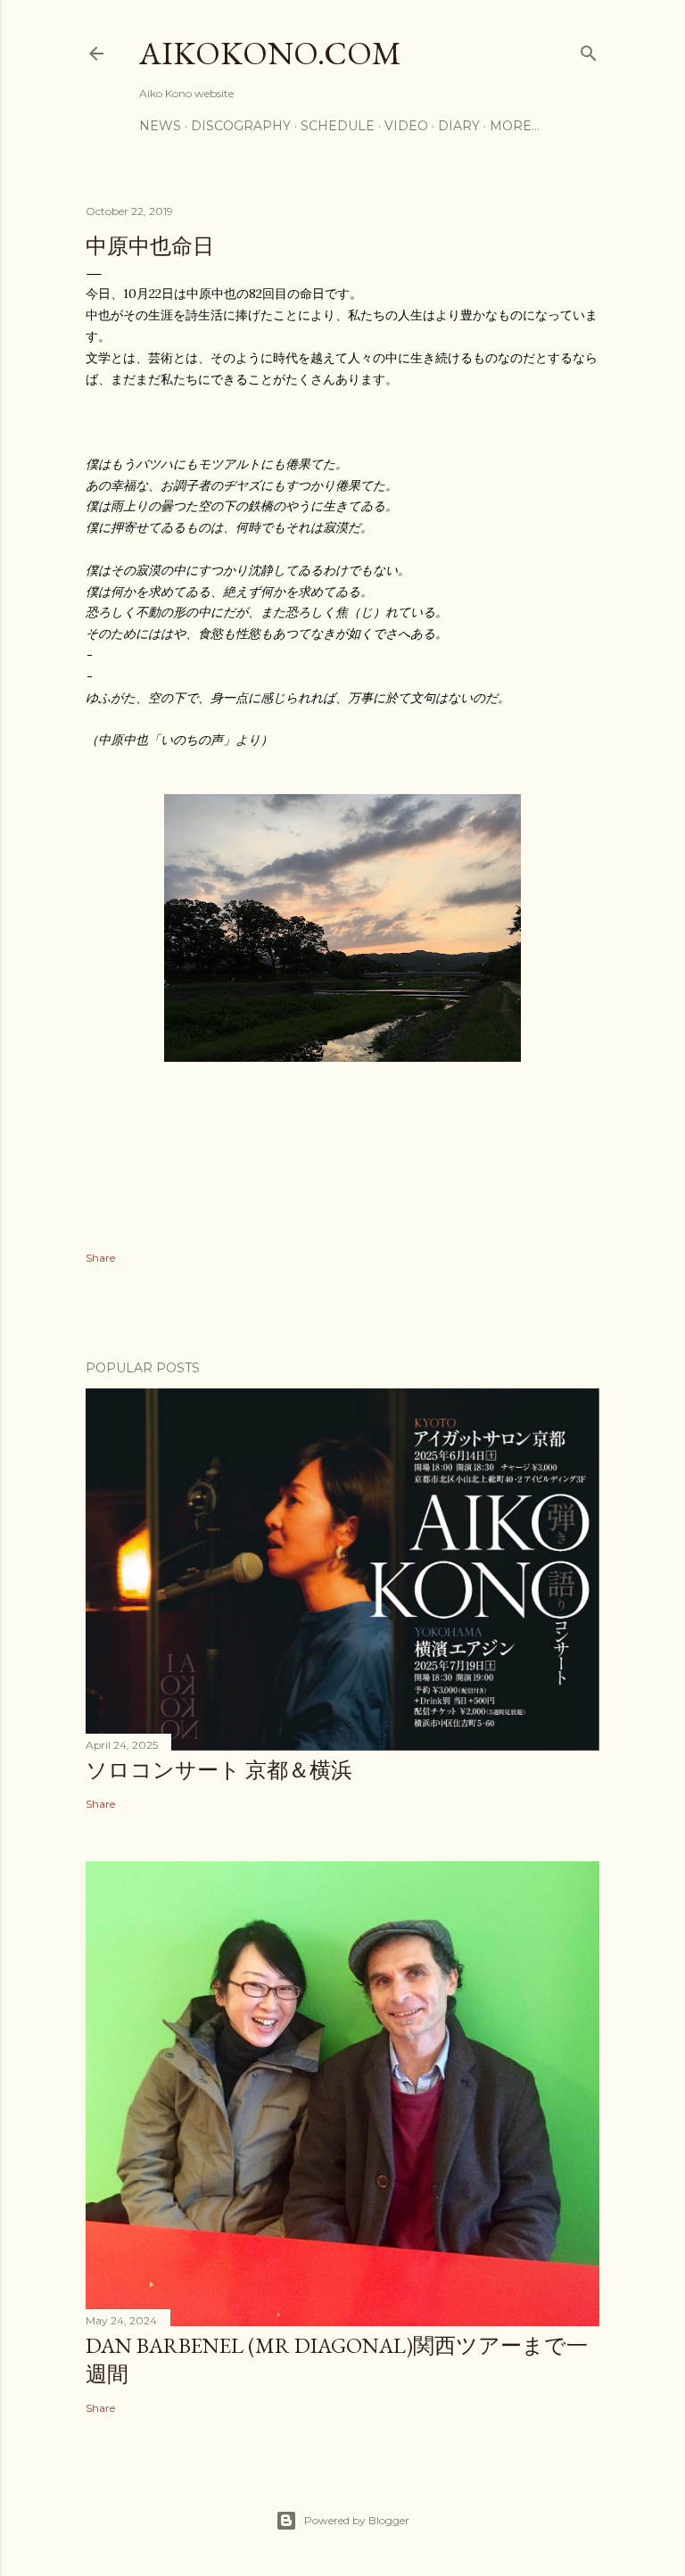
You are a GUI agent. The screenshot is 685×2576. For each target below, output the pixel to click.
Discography (241, 126)
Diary (459, 126)
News (160, 126)
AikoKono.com (270, 53)
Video (406, 126)
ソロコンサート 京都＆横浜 (219, 1770)
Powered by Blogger (357, 2520)
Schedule (338, 126)
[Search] (589, 50)
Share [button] (100, 1258)
